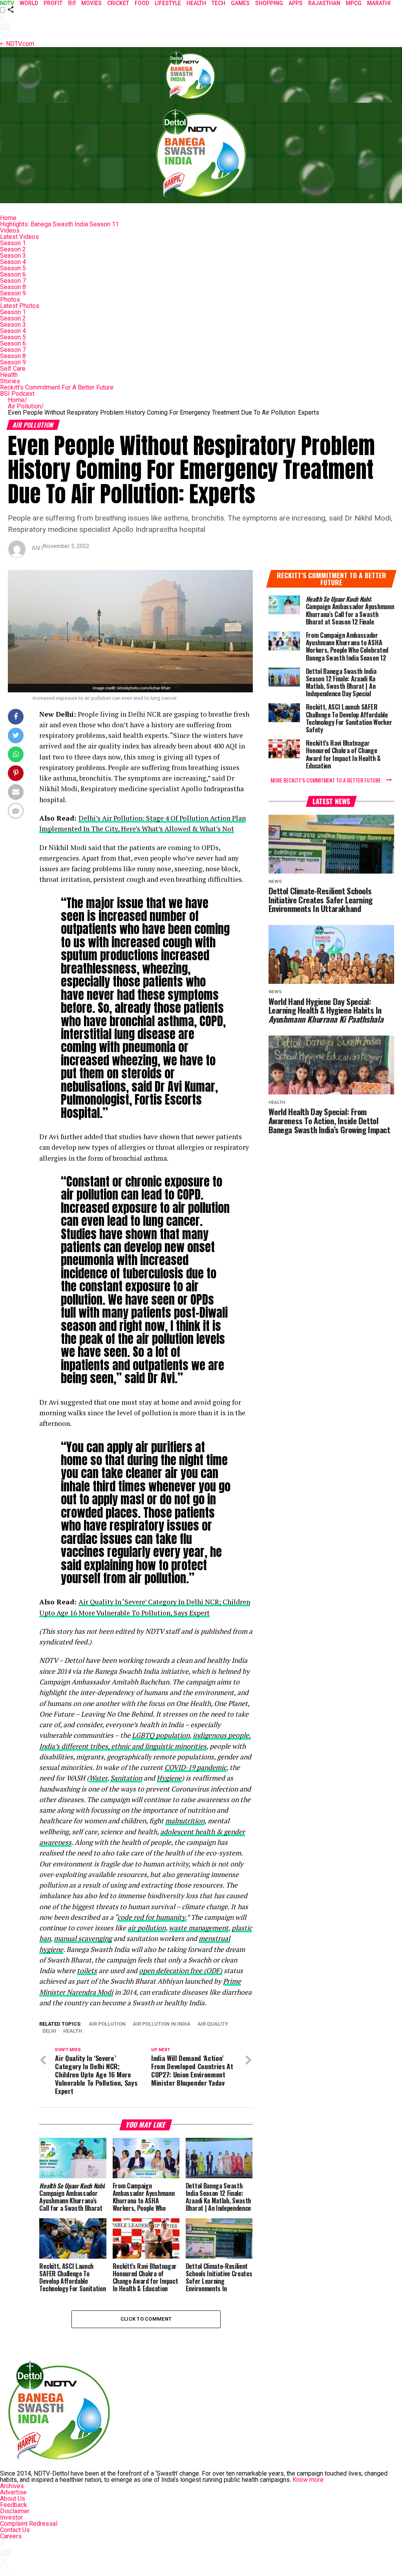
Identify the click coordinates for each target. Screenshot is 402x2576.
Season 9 (13, 293)
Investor (11, 2517)
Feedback (14, 2505)
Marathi (379, 3)
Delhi (49, 2031)
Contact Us (15, 2530)
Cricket (118, 3)
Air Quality (213, 2024)
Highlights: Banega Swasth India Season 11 (59, 224)
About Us (13, 2499)
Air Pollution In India (162, 2024)
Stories (10, 381)
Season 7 (13, 281)
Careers (11, 2536)
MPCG (354, 3)
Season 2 (13, 249)
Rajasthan (324, 3)
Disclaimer (15, 2511)
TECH (218, 3)
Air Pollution (26, 406)
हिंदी (72, 3)
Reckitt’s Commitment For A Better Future (57, 387)
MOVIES (91, 3)
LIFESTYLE (168, 3)
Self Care (13, 369)
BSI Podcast (17, 394)
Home (8, 218)
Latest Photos (20, 306)
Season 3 (13, 256)
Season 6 (13, 274)
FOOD (142, 3)
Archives (12, 2486)
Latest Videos (19, 237)
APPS (296, 3)
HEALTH (196, 3)
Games (240, 3)
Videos (10, 230)
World (29, 3)
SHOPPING (269, 3)
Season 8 (13, 287)
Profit (53, 3)
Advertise (13, 2492)
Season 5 (13, 268)
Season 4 (13, 262)
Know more (308, 2480)
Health (9, 375)
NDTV (7, 3)
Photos (10, 299)
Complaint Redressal (29, 2524)
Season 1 (13, 243)
